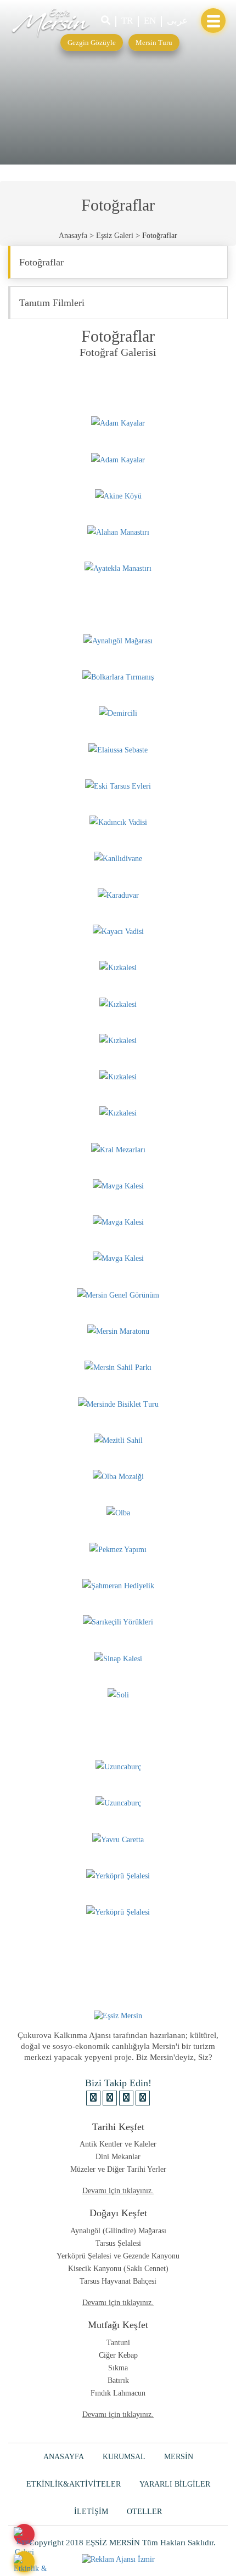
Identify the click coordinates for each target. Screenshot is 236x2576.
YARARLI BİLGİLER (175, 2484)
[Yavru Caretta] (118, 1839)
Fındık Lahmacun (118, 2393)
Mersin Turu (154, 43)
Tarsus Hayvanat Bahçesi (118, 2281)
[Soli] (118, 1694)
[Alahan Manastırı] (118, 532)
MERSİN (179, 2457)
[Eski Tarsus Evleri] (118, 786)
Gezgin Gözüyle (92, 43)
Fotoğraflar (41, 262)
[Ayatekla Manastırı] (118, 568)
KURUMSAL (124, 2457)
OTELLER (144, 2512)
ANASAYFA (64, 2457)
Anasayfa (73, 236)
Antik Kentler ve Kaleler (118, 2144)
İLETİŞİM (91, 2512)
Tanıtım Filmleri (52, 303)
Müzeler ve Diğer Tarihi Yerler (118, 2169)
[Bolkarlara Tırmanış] (118, 676)
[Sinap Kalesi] (118, 1658)
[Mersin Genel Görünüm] (118, 1294)
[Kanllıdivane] (118, 858)
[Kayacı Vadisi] (118, 931)
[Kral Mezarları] (118, 1149)
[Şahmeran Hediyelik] (118, 1585)
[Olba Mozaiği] (118, 1476)
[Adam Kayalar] (118, 423)
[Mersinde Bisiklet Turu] (118, 1403)
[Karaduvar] (118, 894)
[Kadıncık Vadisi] (118, 822)
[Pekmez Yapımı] (118, 1549)
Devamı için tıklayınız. (118, 2191)
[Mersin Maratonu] (118, 1331)
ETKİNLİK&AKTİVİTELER (74, 2484)
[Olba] (118, 1512)
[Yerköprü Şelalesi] (118, 1875)
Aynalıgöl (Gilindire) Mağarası (118, 2231)
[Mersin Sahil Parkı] (118, 1367)
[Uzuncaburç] (118, 1766)
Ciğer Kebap (118, 2355)
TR (127, 21)
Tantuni (118, 2343)
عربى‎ (177, 21)
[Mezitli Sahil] (118, 1440)
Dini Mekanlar (118, 2157)
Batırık (118, 2380)
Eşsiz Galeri (115, 236)
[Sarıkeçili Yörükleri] (118, 1621)
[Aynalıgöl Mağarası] (118, 640)
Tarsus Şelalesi (118, 2243)
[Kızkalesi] (118, 967)
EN (150, 21)
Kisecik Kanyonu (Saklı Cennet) (118, 2269)
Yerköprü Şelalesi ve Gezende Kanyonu (118, 2256)
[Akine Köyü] (118, 496)
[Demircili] (118, 713)
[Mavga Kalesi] (118, 1185)
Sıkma (118, 2368)
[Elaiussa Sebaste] (118, 749)
